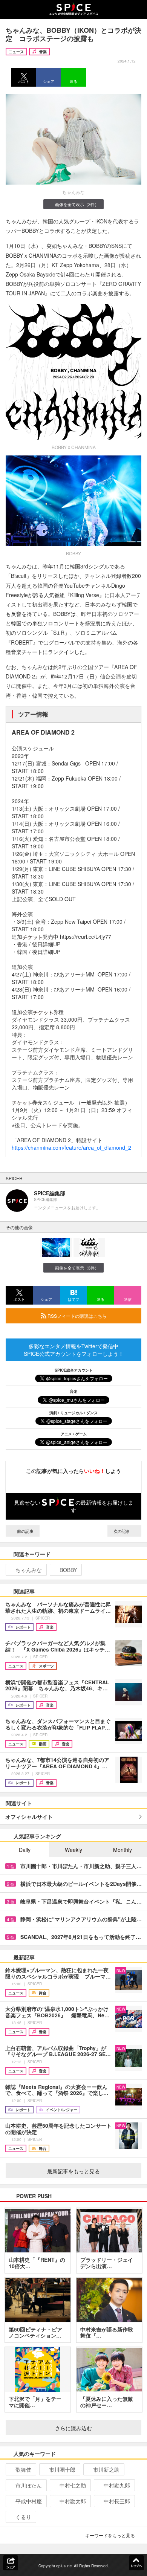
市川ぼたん (29, 2485)
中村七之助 (73, 2485)
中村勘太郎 (73, 2501)
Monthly (122, 1850)
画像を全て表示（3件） (77, 204)
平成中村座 (29, 2501)
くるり (23, 2517)
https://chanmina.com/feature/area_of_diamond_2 (71, 1147)
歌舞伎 (23, 2469)
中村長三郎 (117, 2501)
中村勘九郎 (117, 2485)
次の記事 (122, 1531)
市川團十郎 (62, 2469)
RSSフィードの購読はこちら (77, 1316)
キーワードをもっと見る (110, 2535)
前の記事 (25, 1531)
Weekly (73, 1850)
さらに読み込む (73, 2428)
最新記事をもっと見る (73, 2171)
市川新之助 (106, 2469)
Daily (25, 1850)
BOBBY (68, 1570)
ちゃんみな (29, 1570)
